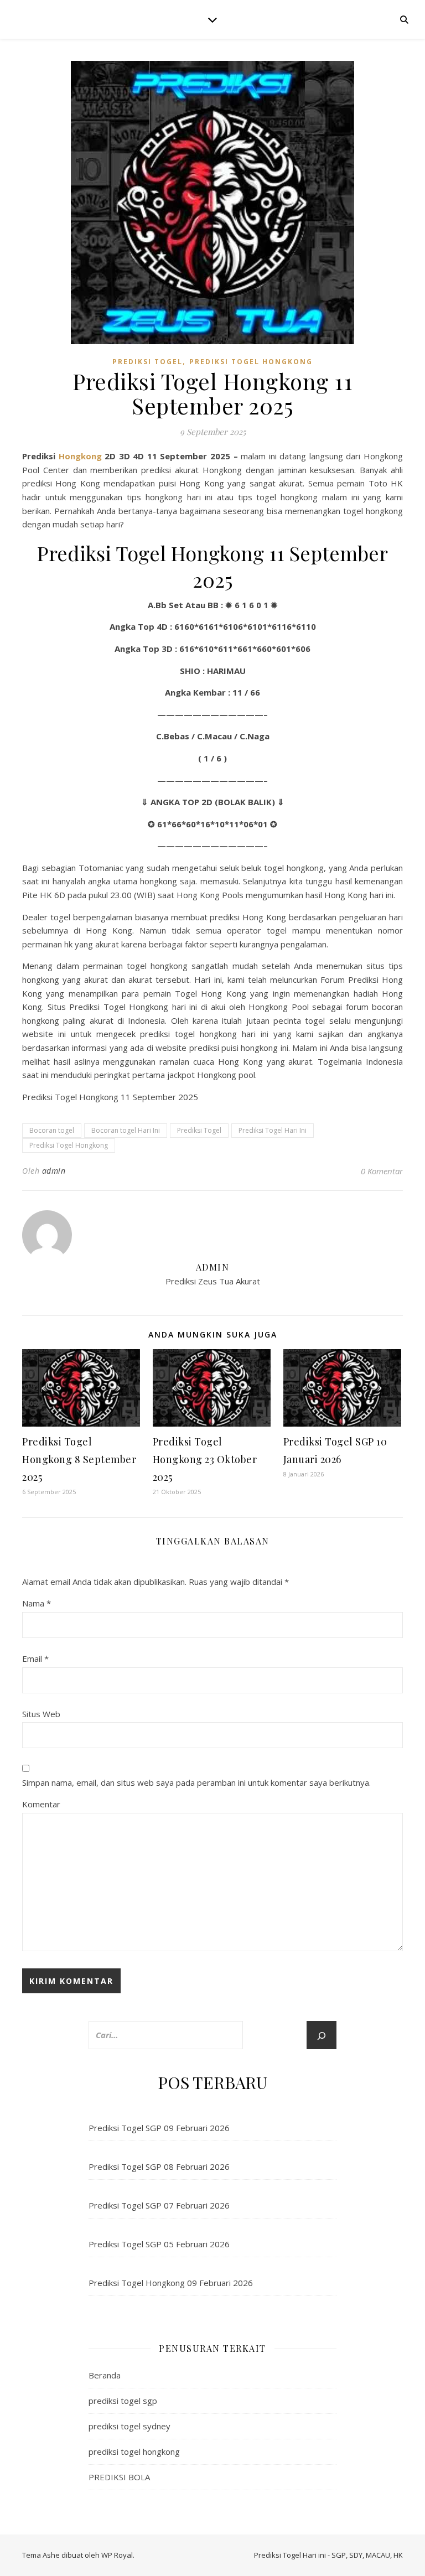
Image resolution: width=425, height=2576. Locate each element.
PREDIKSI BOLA (119, 2477)
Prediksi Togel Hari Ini (273, 1130)
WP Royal (117, 2555)
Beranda (105, 2375)
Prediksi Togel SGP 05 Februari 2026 (159, 2244)
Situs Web (41, 1714)
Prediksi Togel (199, 1130)
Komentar (41, 1804)
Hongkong (82, 456)
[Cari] (322, 2036)
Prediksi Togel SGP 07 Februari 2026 (159, 2205)
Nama (37, 1603)
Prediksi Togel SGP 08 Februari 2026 (159, 2166)
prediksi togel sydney (129, 2426)
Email (35, 1658)
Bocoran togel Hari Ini (126, 1130)
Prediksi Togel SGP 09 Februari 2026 (159, 2128)
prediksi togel (147, 362)
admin (54, 1171)
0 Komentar (382, 1171)
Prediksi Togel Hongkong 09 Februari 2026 (171, 2283)
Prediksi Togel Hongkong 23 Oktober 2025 (205, 1459)
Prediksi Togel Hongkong (69, 1145)
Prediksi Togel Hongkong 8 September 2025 (79, 1459)
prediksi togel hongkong (251, 362)
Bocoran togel (52, 1130)
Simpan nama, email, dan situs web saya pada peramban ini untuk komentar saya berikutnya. (196, 1782)
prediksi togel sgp (123, 2401)
